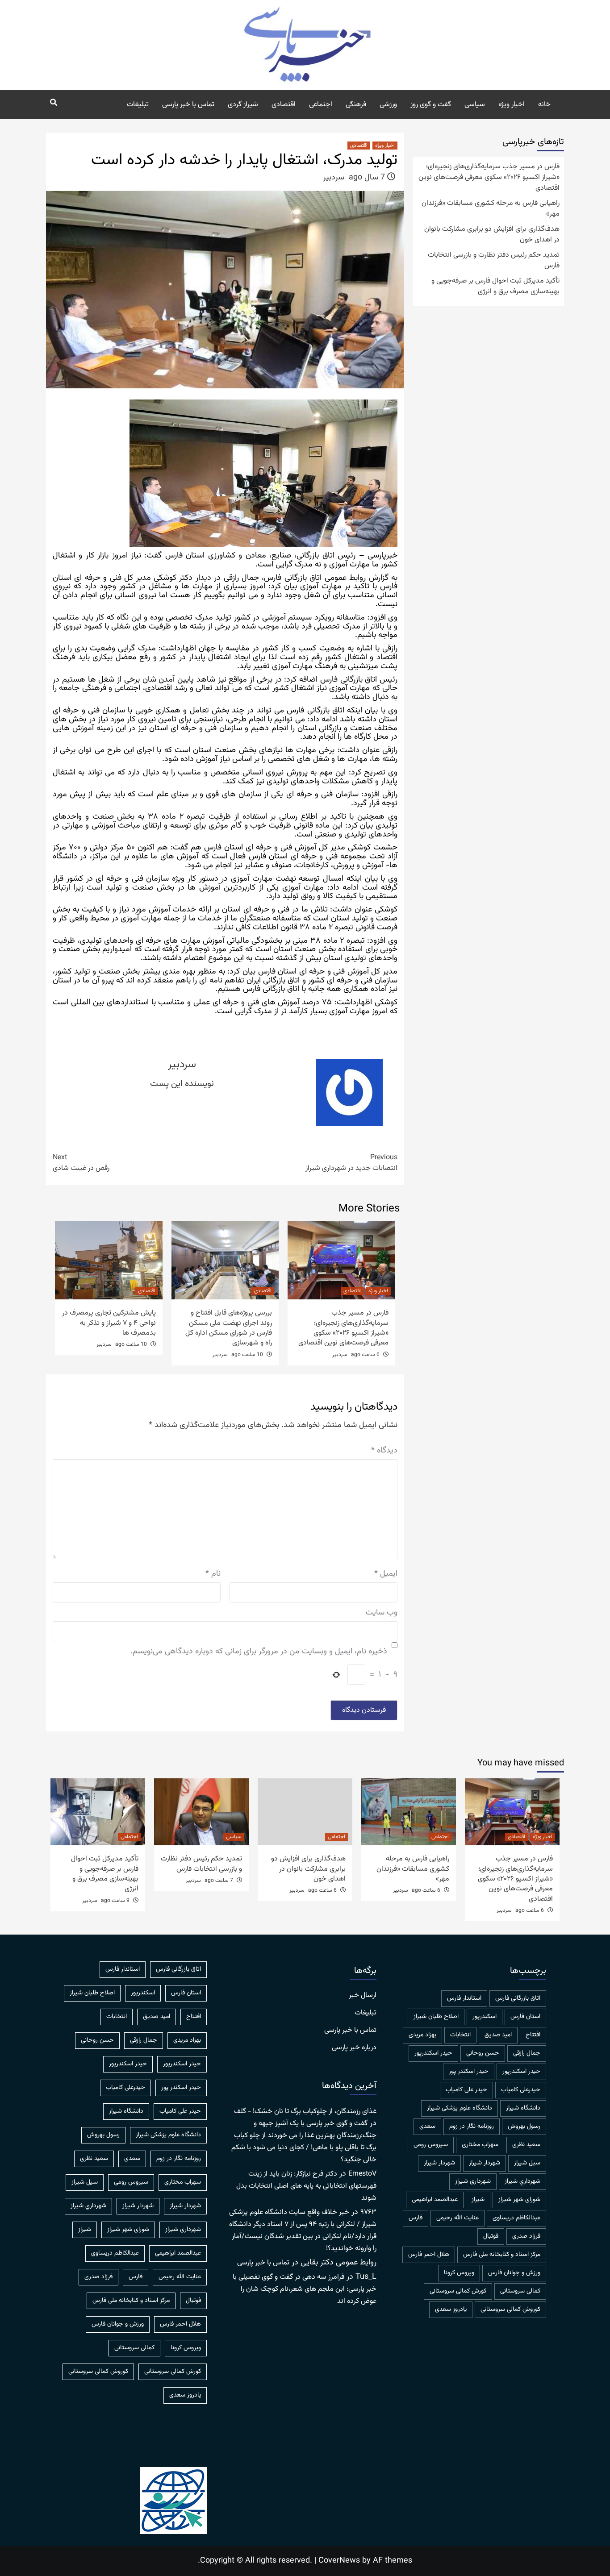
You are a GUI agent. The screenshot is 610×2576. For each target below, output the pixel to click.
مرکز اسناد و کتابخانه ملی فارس (502, 2255)
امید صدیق (498, 2035)
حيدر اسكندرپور (433, 2053)
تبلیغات (138, 105)
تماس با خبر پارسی (188, 105)
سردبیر (334, 178)
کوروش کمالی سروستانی (510, 2310)
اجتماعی (321, 105)
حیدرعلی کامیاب (521, 2090)
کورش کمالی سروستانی (458, 2291)
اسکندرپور (485, 2017)
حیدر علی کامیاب (466, 2090)
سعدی (427, 2127)
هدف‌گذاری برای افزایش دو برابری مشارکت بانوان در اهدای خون (492, 235)
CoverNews (339, 2561)
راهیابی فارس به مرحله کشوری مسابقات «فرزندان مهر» (491, 209)
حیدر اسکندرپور (521, 2072)
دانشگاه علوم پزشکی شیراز (460, 2108)
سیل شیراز (527, 2163)
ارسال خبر (363, 1996)
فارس (416, 2218)
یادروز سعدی (451, 2310)
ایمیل (386, 1574)
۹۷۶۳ (368, 2212)
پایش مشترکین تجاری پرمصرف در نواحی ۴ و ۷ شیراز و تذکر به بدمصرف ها (109, 1323)
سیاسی (475, 105)
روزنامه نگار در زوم (472, 2127)
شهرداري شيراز (522, 2181)
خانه (544, 105)
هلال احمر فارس (429, 2255)
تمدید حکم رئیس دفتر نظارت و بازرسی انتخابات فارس (494, 261)
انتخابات (460, 2035)
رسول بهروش (524, 2127)
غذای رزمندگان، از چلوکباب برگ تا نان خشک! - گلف (305, 2112)
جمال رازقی (527, 2053)
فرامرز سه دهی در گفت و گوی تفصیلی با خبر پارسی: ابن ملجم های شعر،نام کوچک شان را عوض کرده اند (305, 2289)
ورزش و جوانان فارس (514, 2273)
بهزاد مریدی (422, 2035)
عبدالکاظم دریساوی (516, 2218)
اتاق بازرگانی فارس (518, 1998)
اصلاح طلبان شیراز (436, 2017)
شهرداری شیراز (473, 2181)
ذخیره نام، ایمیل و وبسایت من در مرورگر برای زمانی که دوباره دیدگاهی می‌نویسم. (259, 1652)
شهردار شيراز (485, 2163)
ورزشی (388, 105)
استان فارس (525, 2017)
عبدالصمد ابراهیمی (435, 2200)
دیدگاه (384, 1451)
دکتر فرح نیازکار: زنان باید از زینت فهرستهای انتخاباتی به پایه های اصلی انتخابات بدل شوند (306, 2186)
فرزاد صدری (526, 2236)
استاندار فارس (464, 1998)
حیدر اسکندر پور (469, 2072)
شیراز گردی (243, 105)
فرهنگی (356, 105)
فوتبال (491, 2236)
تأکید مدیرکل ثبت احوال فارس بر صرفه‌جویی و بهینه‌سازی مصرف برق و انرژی (495, 287)
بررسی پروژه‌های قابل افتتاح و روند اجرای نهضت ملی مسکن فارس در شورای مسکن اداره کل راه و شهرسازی (229, 1328)
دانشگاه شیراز (523, 2108)
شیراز (478, 2200)
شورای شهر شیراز (519, 2200)
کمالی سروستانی (520, 2291)
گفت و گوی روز (431, 105)
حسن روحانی (483, 2053)
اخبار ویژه (512, 105)
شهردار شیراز (439, 2163)
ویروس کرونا (459, 2273)
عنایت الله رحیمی (457, 2218)
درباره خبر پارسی (354, 2048)
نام (213, 1574)
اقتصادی (284, 105)
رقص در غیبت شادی (81, 1163)
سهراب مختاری (480, 2145)
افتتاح (533, 2035)
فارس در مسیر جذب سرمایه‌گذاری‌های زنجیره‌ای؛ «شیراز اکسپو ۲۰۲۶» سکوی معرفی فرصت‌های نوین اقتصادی (343, 1328)
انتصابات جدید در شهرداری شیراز (351, 1163)
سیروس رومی (431, 2145)
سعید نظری (526, 2145)
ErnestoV (362, 2174)
